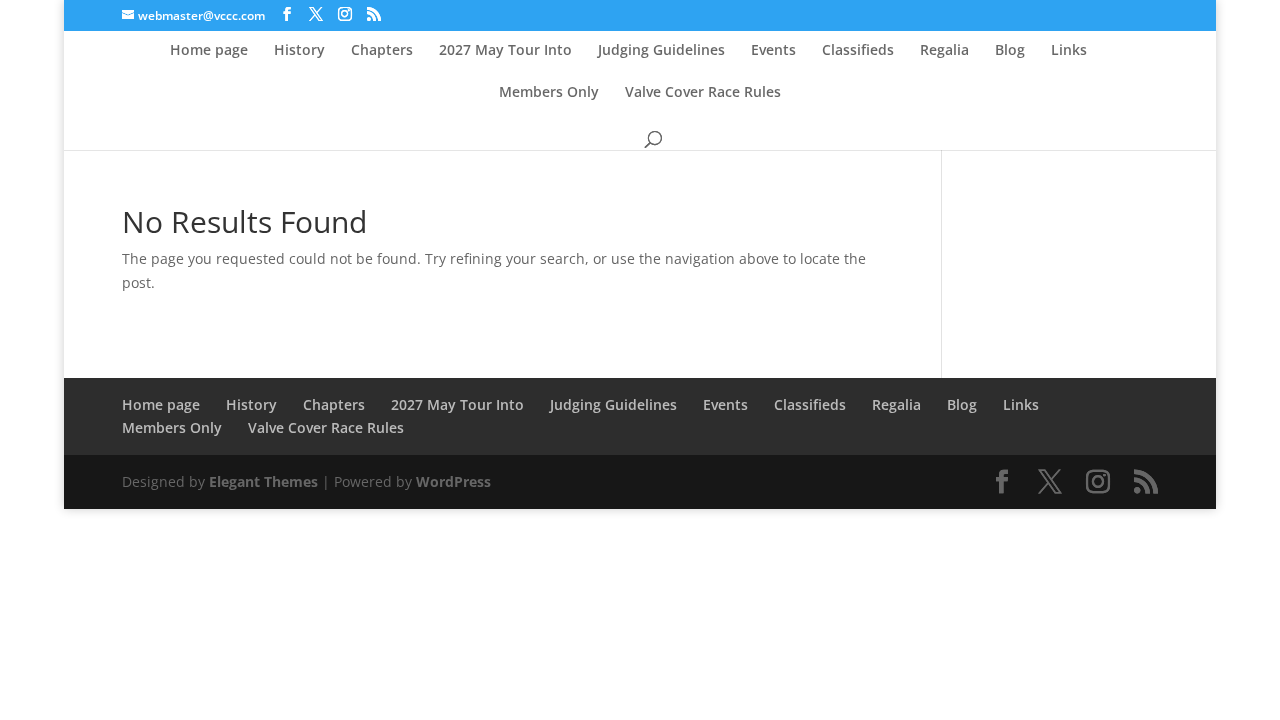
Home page (209, 51)
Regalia (944, 51)
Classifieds (858, 51)
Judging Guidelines (661, 51)
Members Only (549, 93)
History (299, 51)
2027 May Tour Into (505, 51)
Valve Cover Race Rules (703, 93)
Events (773, 51)
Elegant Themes (263, 481)
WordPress (453, 481)
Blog (1010, 51)
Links (1069, 51)
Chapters (382, 51)
